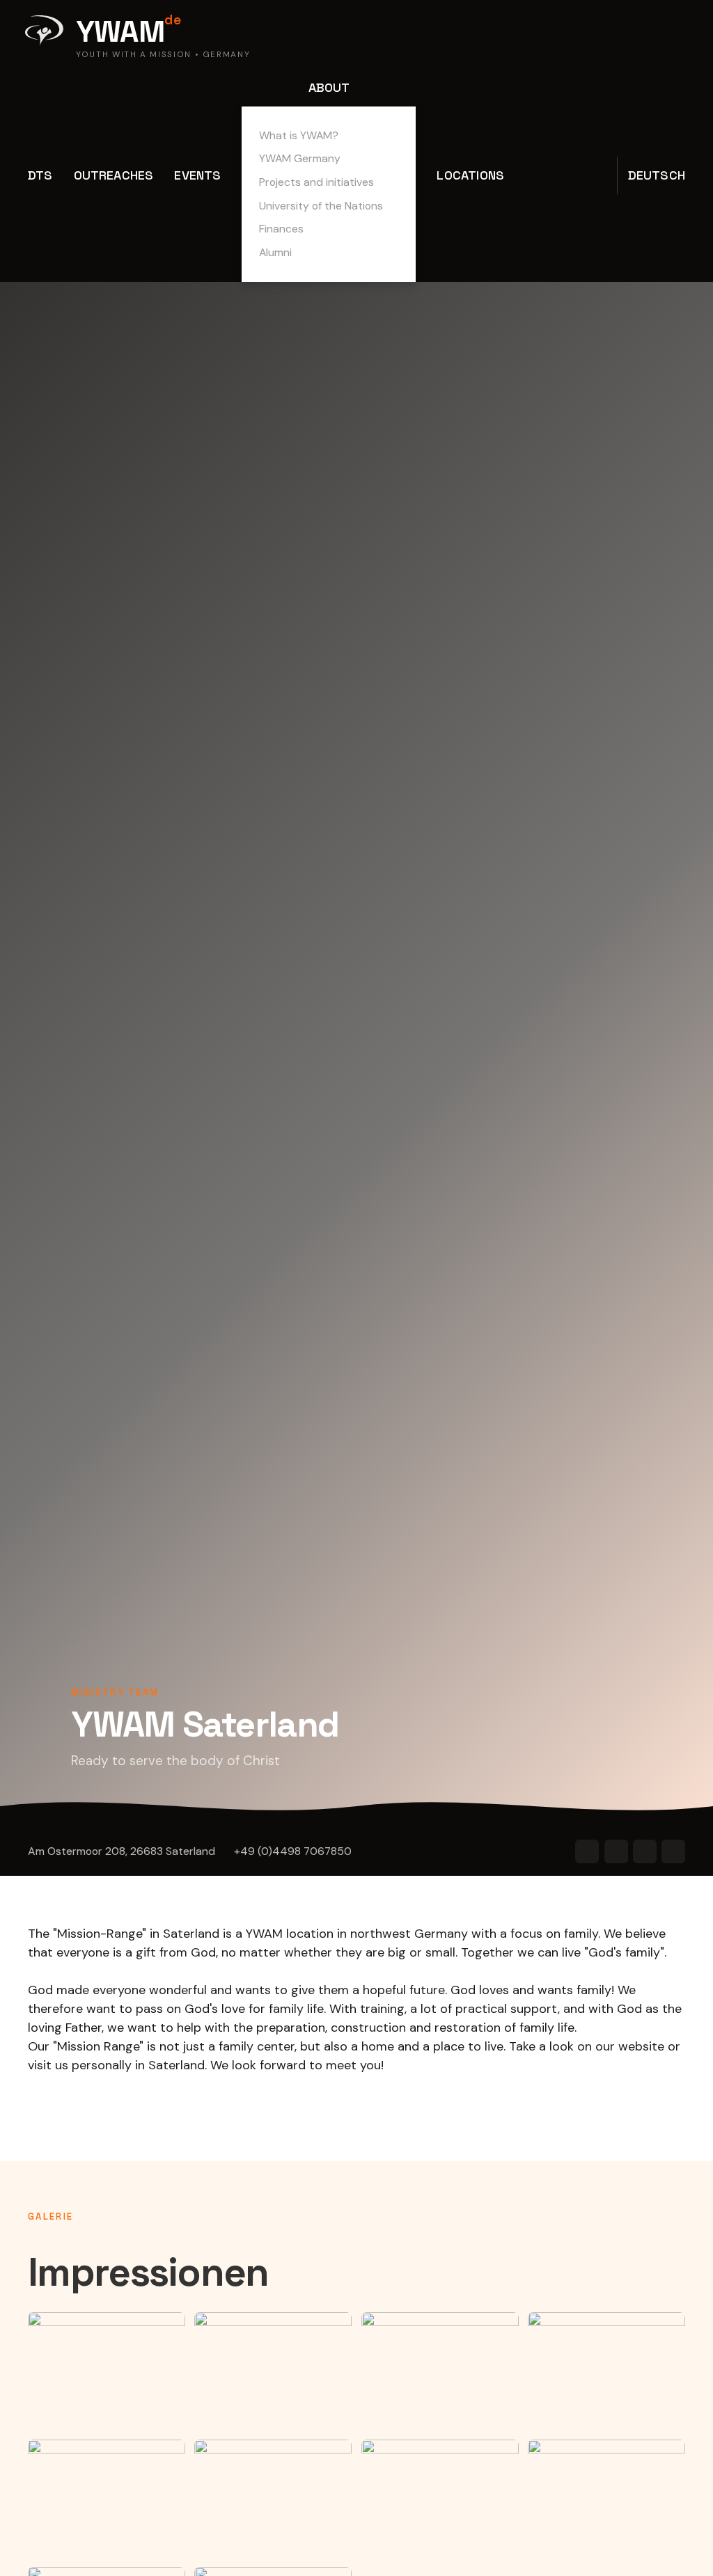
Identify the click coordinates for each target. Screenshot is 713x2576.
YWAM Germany (300, 158)
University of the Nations (321, 206)
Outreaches (114, 175)
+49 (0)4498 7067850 (293, 1851)
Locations (470, 175)
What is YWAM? (299, 135)
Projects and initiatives (316, 182)
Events (197, 175)
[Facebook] (645, 1851)
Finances (281, 229)
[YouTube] (616, 1851)
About (329, 87)
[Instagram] (673, 1851)
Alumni (275, 252)
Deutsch (657, 175)
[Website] (587, 1851)
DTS (40, 175)
